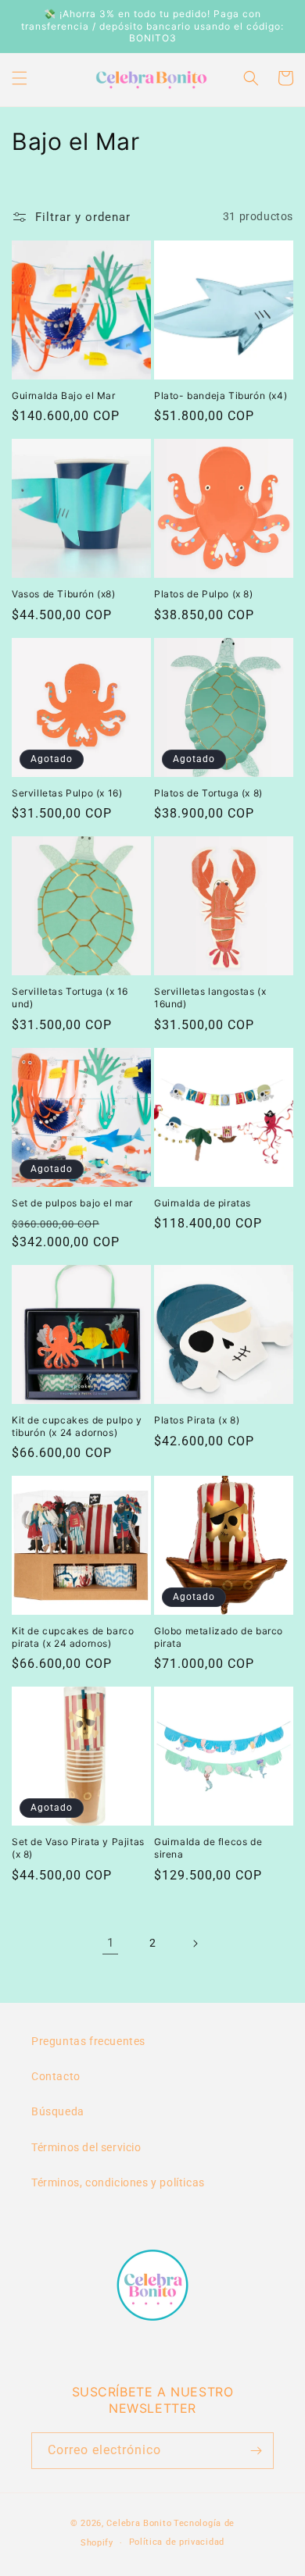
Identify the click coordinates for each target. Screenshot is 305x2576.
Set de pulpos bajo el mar (72, 1203)
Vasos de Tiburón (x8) (64, 594)
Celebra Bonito (139, 2523)
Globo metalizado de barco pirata (219, 1637)
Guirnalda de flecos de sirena (208, 1848)
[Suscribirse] (256, 2451)
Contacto (56, 2076)
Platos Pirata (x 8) (197, 1420)
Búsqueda (58, 2111)
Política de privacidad (177, 2542)
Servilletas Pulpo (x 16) (67, 793)
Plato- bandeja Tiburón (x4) (221, 395)
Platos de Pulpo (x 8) (204, 594)
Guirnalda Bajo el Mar (64, 395)
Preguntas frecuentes (88, 2041)
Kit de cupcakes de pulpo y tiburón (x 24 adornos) (77, 1426)
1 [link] (111, 1943)
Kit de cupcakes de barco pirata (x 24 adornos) (73, 1637)
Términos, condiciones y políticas (118, 2182)
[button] (20, 78)
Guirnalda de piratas (203, 1203)
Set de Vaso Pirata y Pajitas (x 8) (78, 1848)
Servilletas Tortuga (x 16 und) (70, 998)
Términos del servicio (86, 2147)
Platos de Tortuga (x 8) (208, 793)
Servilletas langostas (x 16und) (210, 998)
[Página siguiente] (195, 1944)
